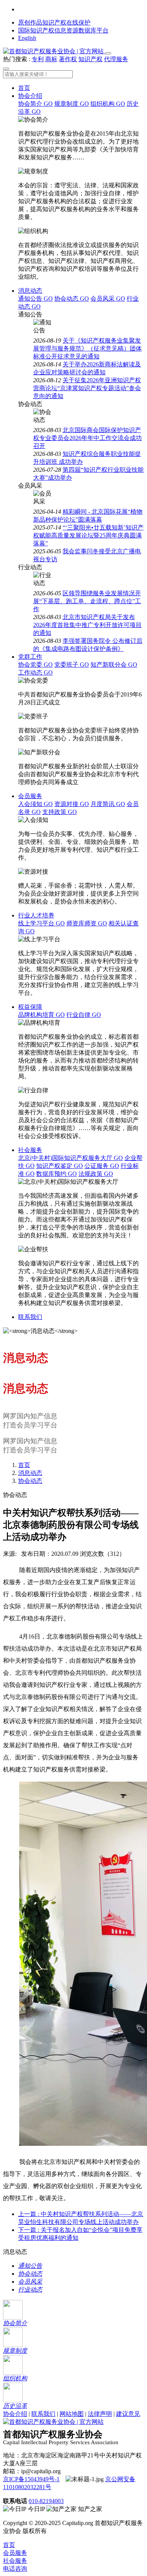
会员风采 (108, 299)
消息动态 (30, 291)
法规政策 (96, 1174)
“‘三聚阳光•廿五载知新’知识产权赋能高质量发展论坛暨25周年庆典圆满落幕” (88, 535)
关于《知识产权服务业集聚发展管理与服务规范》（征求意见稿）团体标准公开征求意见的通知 (87, 348)
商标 (51, 59)
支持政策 (60, 812)
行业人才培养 (36, 915)
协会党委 (35, 665)
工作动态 (35, 673)
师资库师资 (87, 923)
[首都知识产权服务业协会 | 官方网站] (54, 51)
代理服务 (116, 59)
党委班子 (72, 665)
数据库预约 (57, 1174)
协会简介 (35, 104)
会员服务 (30, 796)
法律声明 (100, 2414)
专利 (38, 59)
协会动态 (72, 299)
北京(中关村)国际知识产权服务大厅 (70, 1158)
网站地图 (72, 2414)
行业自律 (84, 1015)
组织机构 (108, 104)
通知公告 (35, 299)
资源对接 (72, 804)
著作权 (68, 59)
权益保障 (30, 1007)
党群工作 (30, 657)
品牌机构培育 (41, 1015)
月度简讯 (108, 804)
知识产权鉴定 (60, 1166)
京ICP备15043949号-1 (31, 2479)
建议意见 (128, 2414)
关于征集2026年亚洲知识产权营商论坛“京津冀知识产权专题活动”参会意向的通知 (87, 388)
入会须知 (35, 804)
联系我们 (30, 1317)
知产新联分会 (114, 665)
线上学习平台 (41, 923)
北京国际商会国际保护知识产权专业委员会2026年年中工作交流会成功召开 (87, 438)
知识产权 (90, 59)
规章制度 (72, 104)
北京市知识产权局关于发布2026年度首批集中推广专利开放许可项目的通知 (87, 625)
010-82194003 (46, 2501)
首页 (24, 88)
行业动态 (30, 2290)
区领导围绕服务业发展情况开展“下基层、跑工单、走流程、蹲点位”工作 (87, 601)
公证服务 (102, 1166)
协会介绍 (30, 96)
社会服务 (30, 1150)
